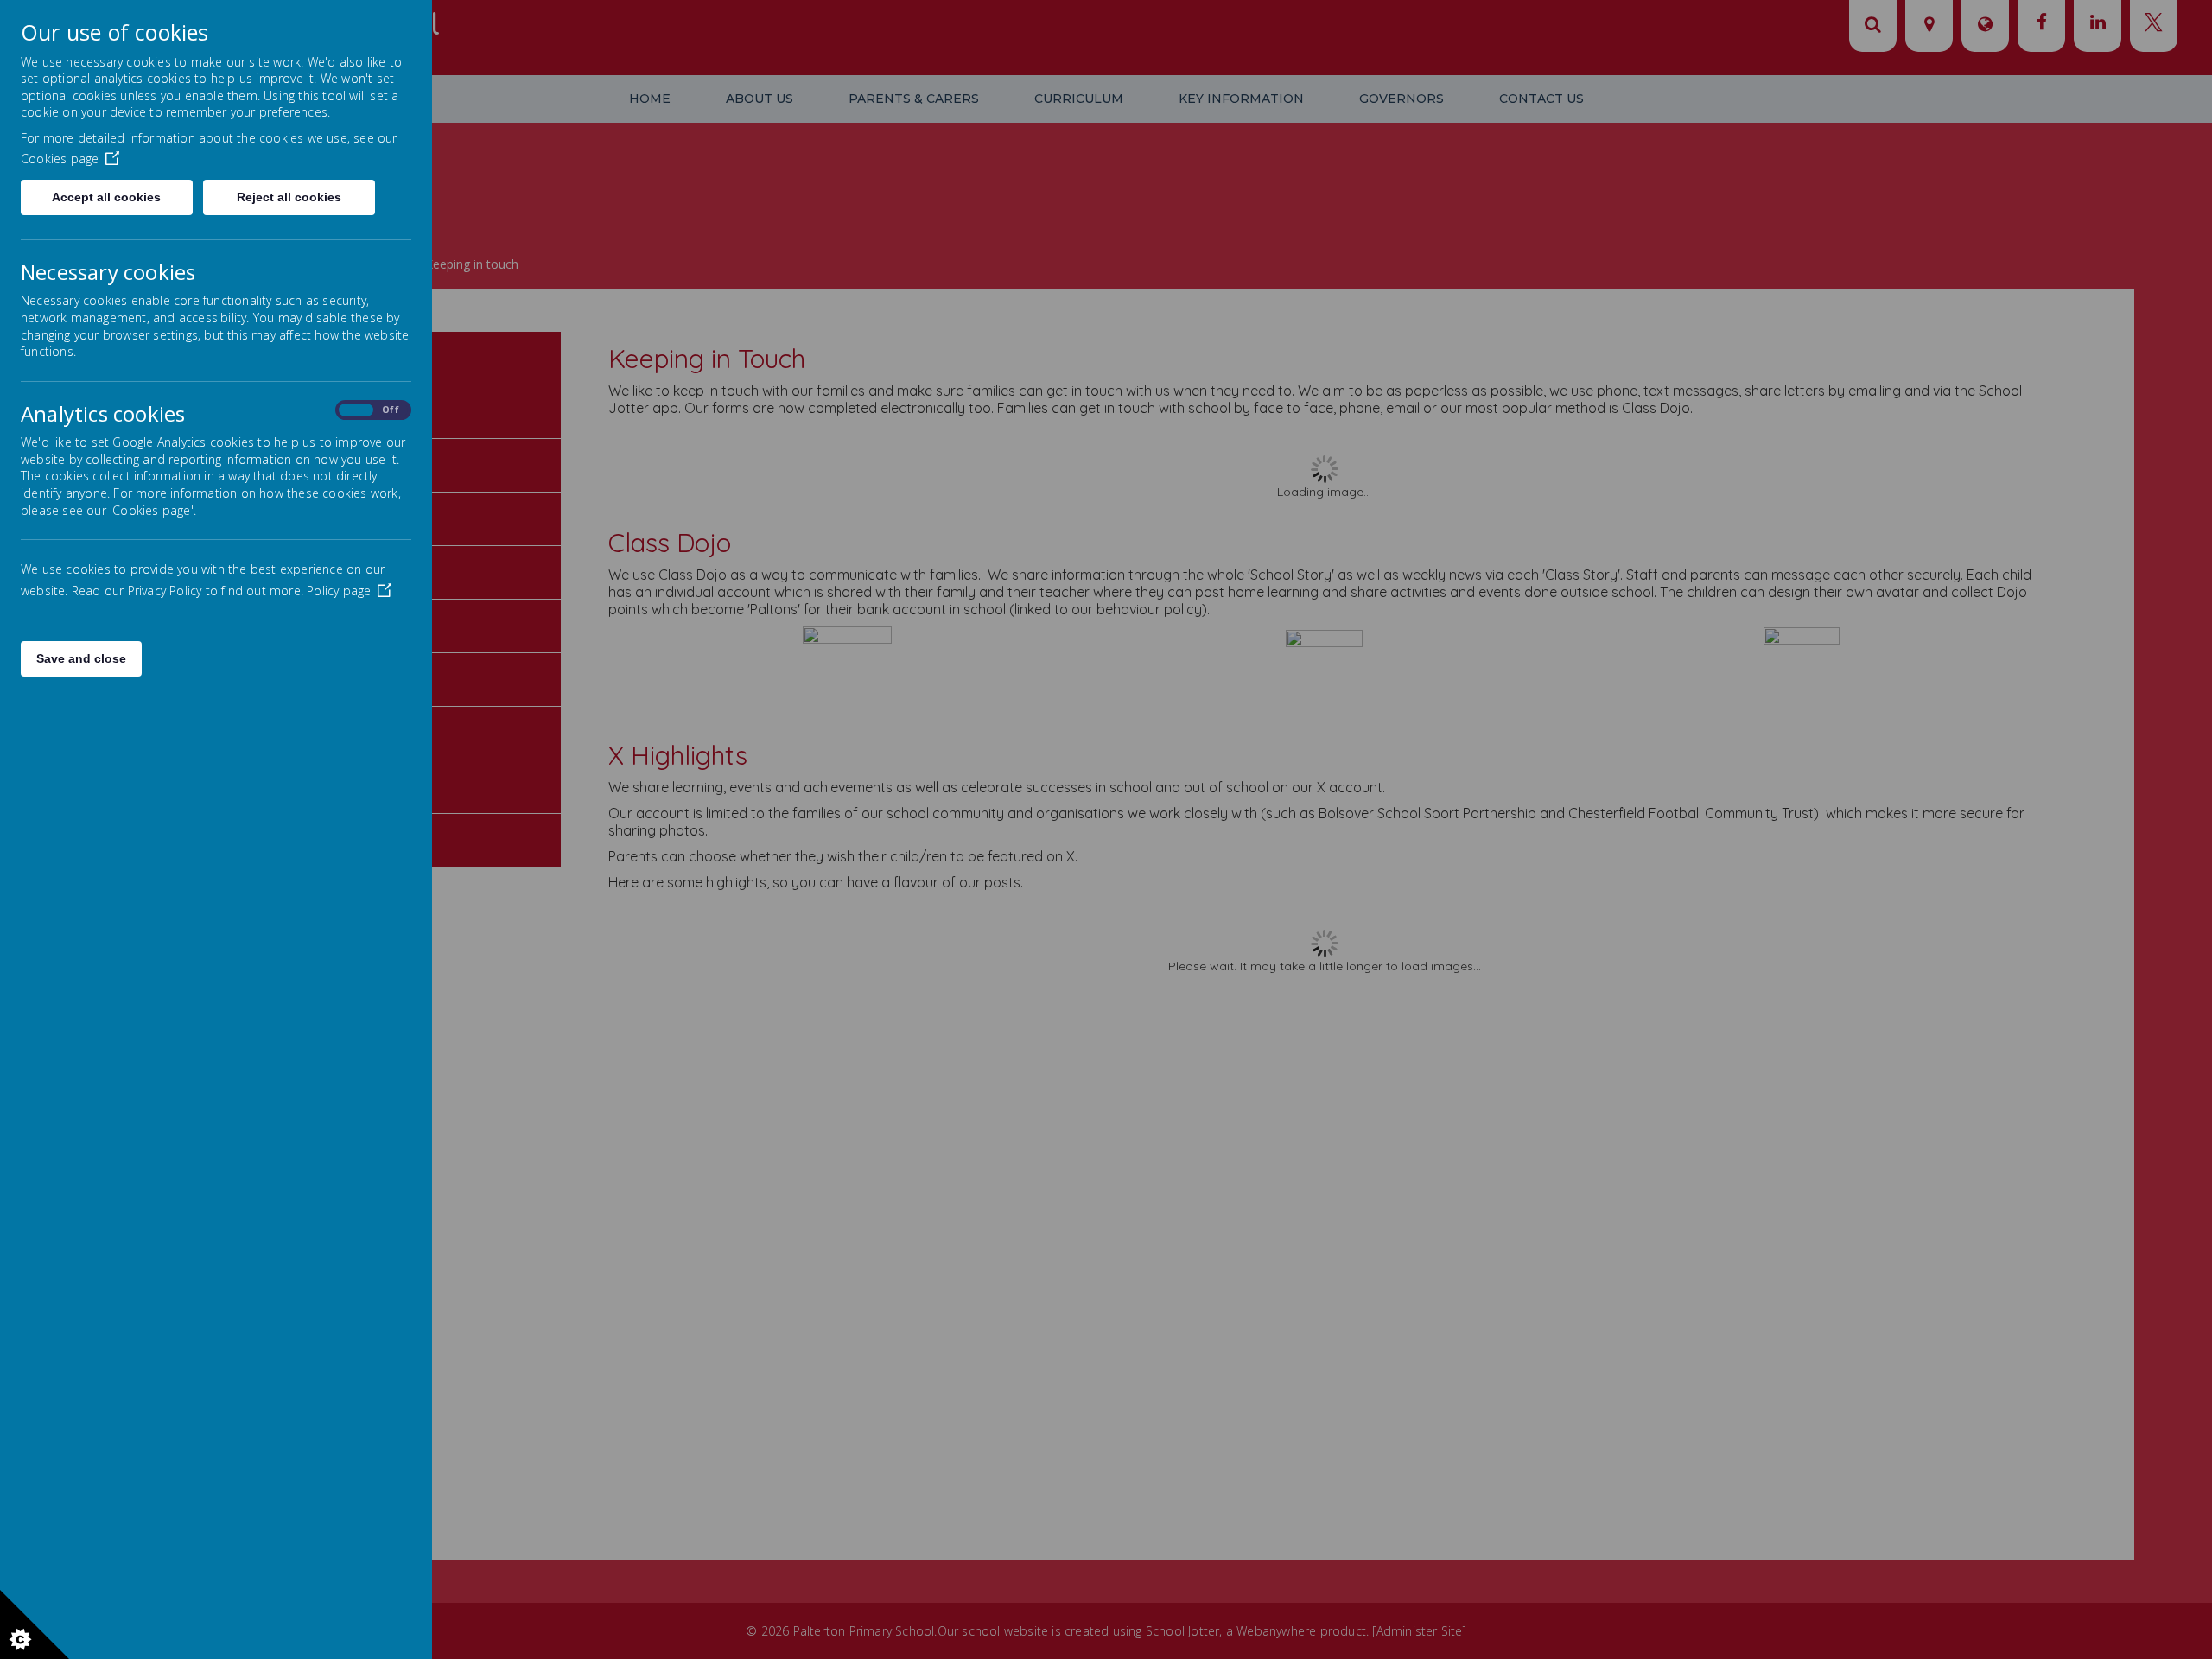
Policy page (339, 591)
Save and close (81, 658)
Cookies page (60, 159)
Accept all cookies (106, 197)
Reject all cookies (289, 197)
